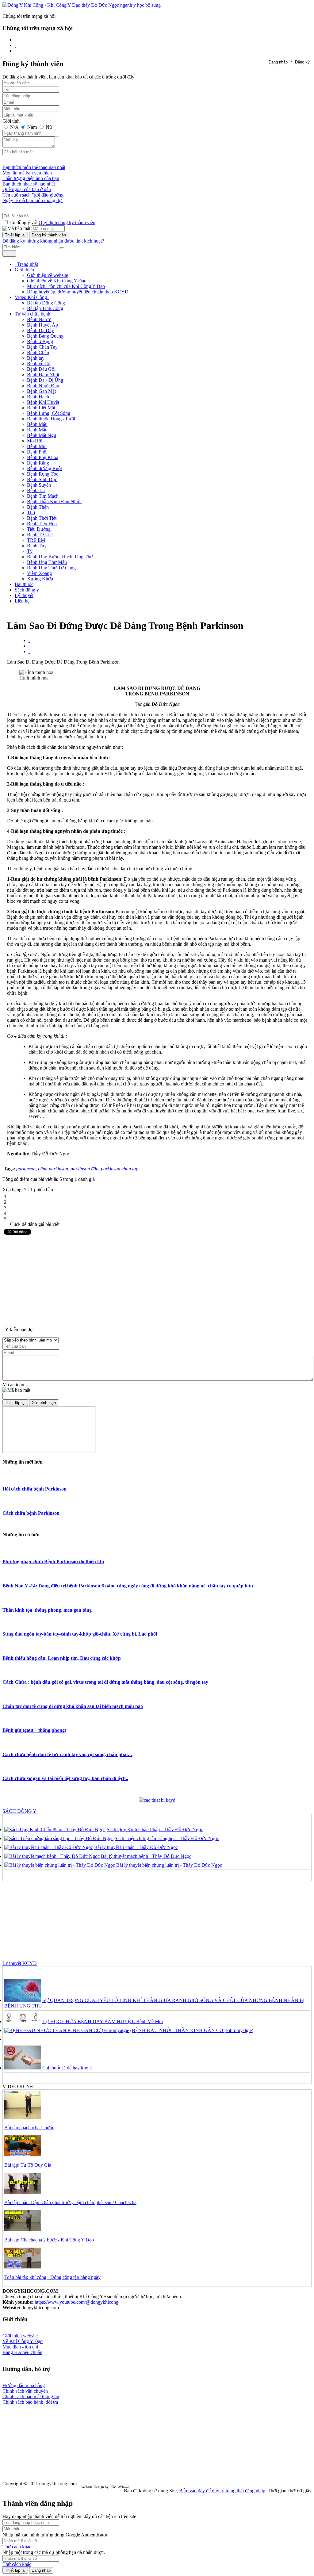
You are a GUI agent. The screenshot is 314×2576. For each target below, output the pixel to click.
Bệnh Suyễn (39, 485)
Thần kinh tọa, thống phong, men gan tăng (47, 1610)
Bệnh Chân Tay (42, 347)
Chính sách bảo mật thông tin (31, 2396)
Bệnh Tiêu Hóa (42, 524)
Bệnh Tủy (37, 546)
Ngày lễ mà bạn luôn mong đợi (33, 200)
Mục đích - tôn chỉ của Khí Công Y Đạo (66, 286)
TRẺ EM (36, 540)
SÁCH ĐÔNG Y (19, 1811)
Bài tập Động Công (46, 303)
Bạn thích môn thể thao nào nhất (34, 167)
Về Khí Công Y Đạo (23, 2341)
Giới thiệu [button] (25, 270)
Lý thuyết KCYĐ (20, 1963)
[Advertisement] (157, 1279)
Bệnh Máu (37, 424)
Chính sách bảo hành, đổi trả (30, 2402)
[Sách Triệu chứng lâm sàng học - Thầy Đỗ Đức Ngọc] (59, 1838)
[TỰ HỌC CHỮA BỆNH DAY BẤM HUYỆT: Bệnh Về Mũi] (23, 2021)
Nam (32, 127)
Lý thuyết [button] (24, 595)
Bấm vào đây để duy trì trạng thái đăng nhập (222, 2491)
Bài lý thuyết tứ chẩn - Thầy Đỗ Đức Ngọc (136, 1847)
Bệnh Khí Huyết (43, 402)
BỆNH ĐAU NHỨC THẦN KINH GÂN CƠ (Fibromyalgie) (193, 2030)
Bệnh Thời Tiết (42, 518)
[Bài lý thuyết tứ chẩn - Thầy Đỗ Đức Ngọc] (49, 1847)
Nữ (48, 127)
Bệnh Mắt (37, 430)
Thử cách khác (17, 2547)
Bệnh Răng (38, 463)
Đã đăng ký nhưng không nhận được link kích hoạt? (53, 241)
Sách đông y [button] (27, 590)
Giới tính (11, 121)
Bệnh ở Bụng (40, 341)
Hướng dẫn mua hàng (24, 2385)
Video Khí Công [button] (31, 297)
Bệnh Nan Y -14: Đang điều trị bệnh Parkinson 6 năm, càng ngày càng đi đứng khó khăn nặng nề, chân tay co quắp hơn (128, 1586)
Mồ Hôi (35, 441)
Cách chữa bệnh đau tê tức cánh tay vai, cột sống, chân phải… (67, 1754)
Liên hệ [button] (22, 601)
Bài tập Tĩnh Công (45, 308)
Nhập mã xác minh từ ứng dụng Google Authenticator (55, 2535)
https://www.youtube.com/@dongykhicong (77, 2302)
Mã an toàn (13, 1385)
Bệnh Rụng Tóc (43, 474)
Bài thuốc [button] (24, 584)
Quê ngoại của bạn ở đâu (27, 189)
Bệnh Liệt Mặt (41, 408)
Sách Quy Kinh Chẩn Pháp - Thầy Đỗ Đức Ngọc (155, 1830)
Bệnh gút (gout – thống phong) (34, 1730)
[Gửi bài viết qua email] (29, 640)
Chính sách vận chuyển (25, 2391)
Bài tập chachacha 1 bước (29, 2128)
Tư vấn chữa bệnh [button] (33, 314)
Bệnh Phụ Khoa (43, 457)
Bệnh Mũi (37, 446)
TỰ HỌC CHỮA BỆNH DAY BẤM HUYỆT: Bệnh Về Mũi (103, 2021)
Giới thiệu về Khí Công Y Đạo (57, 281)
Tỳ (30, 551)
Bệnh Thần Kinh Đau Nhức (54, 501)
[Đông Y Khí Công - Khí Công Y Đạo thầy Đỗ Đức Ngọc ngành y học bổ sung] (82, 5)
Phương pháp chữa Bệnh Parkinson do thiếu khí (53, 1562)
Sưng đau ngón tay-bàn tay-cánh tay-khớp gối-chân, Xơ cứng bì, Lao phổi (80, 1634)
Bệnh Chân (38, 352)
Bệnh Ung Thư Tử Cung (51, 568)
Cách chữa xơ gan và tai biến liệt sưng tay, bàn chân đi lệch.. (65, 1778)
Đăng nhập (278, 62)
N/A (14, 127)
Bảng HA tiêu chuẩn (22, 2352)
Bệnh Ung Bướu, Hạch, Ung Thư (60, 557)
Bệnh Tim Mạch (43, 496)
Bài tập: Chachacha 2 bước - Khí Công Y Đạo (49, 2240)
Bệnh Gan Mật (41, 391)
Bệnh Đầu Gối (41, 369)
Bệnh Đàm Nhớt (43, 375)
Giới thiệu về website (48, 275)
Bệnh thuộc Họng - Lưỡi (51, 419)
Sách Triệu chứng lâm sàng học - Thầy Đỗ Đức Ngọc (167, 1838)
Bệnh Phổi (37, 452)
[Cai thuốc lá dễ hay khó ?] (23, 2068)
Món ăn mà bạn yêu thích (27, 173)
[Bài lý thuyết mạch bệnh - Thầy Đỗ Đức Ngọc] (52, 1856)
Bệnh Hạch (38, 397)
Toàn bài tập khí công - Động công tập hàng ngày (52, 2277)
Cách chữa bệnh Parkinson (31, 1513)
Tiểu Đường (39, 529)
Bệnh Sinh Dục (42, 479)
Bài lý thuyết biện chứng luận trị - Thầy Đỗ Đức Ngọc (169, 1865)
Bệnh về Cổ (39, 364)
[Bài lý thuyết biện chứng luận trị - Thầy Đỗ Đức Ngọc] (60, 1865)
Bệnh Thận (38, 507)
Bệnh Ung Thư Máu (47, 562)
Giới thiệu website (20, 2336)
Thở (31, 513)
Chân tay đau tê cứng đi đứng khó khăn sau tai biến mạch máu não (73, 1706)
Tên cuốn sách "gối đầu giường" (34, 195)
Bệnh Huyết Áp (42, 325)
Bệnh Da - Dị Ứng (45, 380)
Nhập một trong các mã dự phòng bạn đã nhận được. (54, 2552)
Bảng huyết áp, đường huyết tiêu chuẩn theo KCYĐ (78, 292)
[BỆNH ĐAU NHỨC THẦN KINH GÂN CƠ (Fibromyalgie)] (67, 2030)
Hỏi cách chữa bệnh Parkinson (34, 1489)
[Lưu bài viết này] (29, 651)
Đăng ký (302, 62)
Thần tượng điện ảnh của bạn (31, 178)
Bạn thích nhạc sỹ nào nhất (29, 184)
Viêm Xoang (39, 573)
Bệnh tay (36, 358)
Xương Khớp (40, 579)
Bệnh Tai (36, 490)
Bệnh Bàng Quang (45, 336)
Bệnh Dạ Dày (40, 330)
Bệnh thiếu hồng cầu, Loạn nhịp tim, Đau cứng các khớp (62, 1658)
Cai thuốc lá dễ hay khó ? (67, 2068)
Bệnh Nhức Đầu (43, 386)
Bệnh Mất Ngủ (42, 435)
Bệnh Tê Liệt (40, 535)
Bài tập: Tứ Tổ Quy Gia (28, 2165)
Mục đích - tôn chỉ (20, 2347)
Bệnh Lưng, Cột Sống (49, 413)
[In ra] (29, 646)
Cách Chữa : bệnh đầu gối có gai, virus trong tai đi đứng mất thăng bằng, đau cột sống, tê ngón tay (105, 1682)
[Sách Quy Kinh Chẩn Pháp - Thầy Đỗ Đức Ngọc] (55, 1830)
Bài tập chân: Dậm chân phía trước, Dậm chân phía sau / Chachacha (70, 2202)
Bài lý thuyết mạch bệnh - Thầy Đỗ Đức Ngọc (146, 1856)
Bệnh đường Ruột (44, 468)
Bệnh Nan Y (39, 319)
